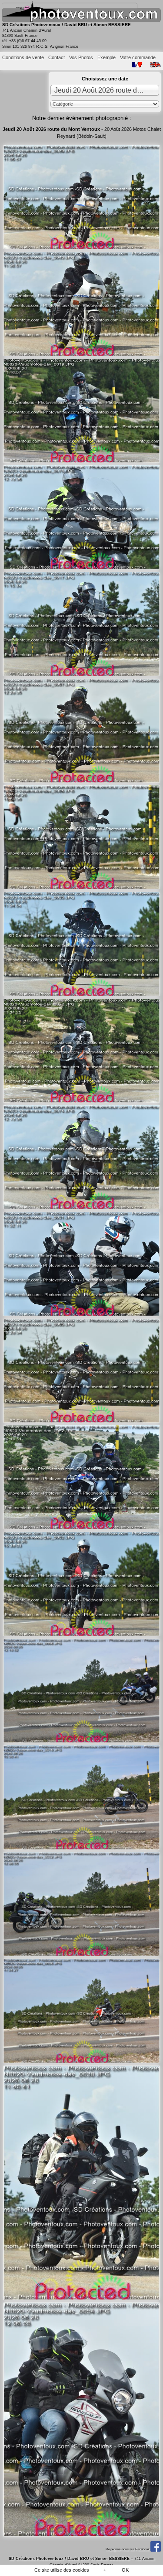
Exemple (106, 57)
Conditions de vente (23, 57)
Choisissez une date (105, 79)
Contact (57, 57)
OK (125, 2570)
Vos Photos (81, 57)
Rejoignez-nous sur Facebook (128, 2549)
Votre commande (138, 57)
